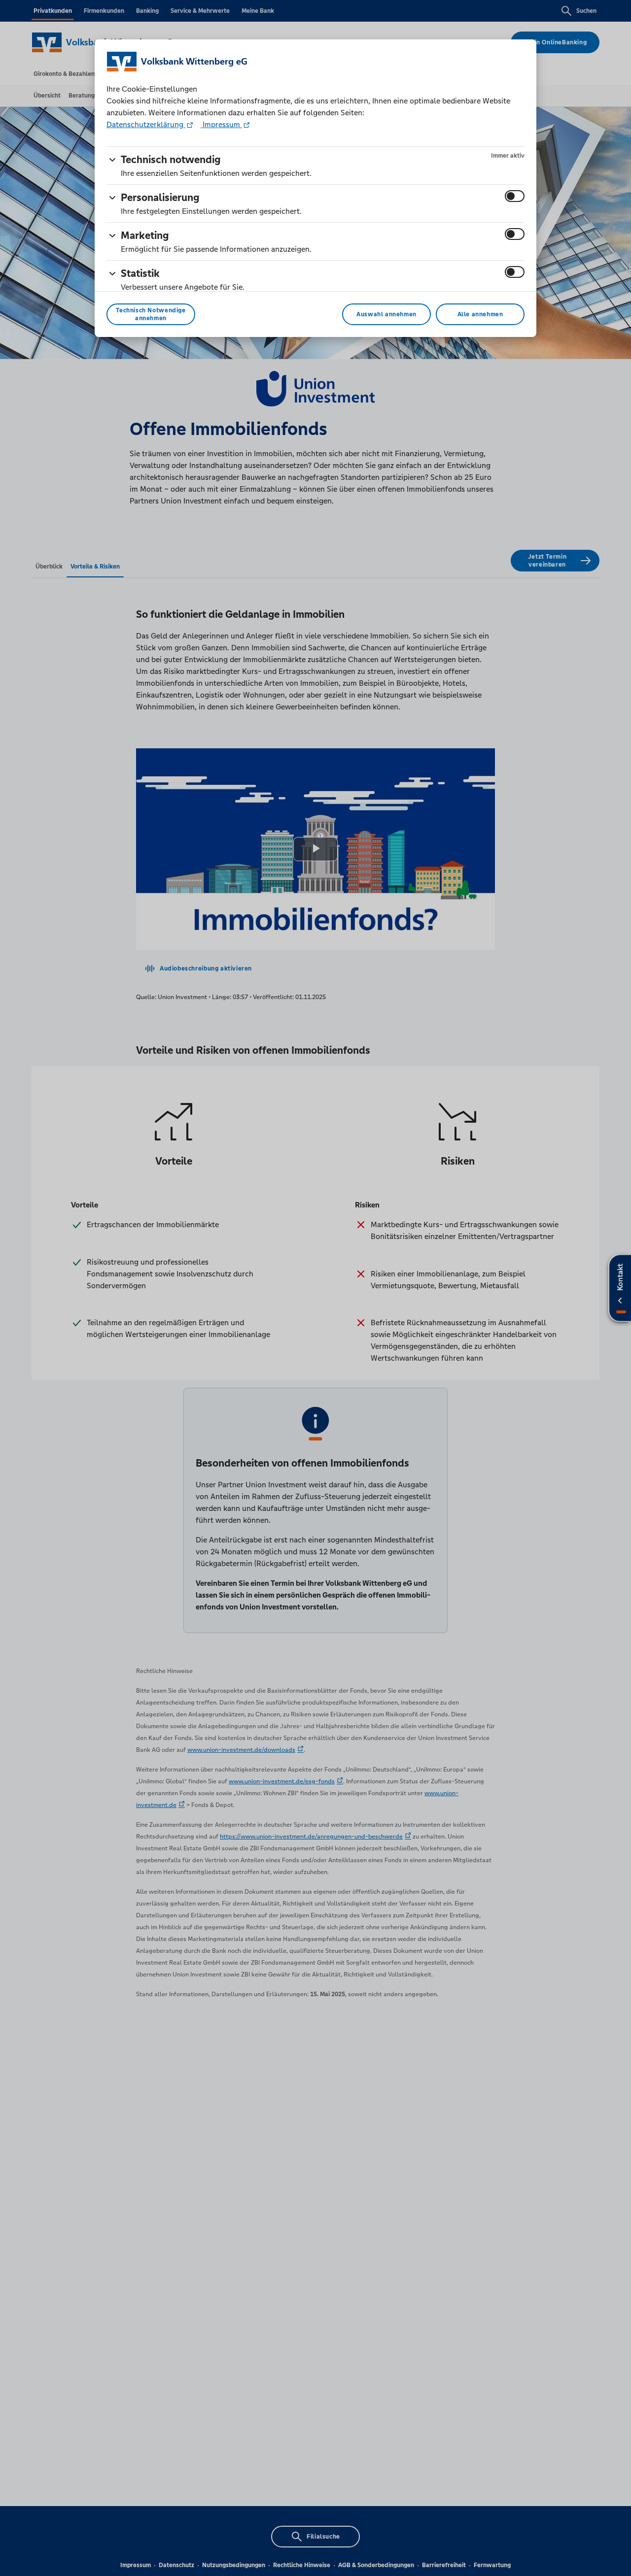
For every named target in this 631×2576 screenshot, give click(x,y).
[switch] (515, 196)
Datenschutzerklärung (146, 124)
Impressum (221, 124)
